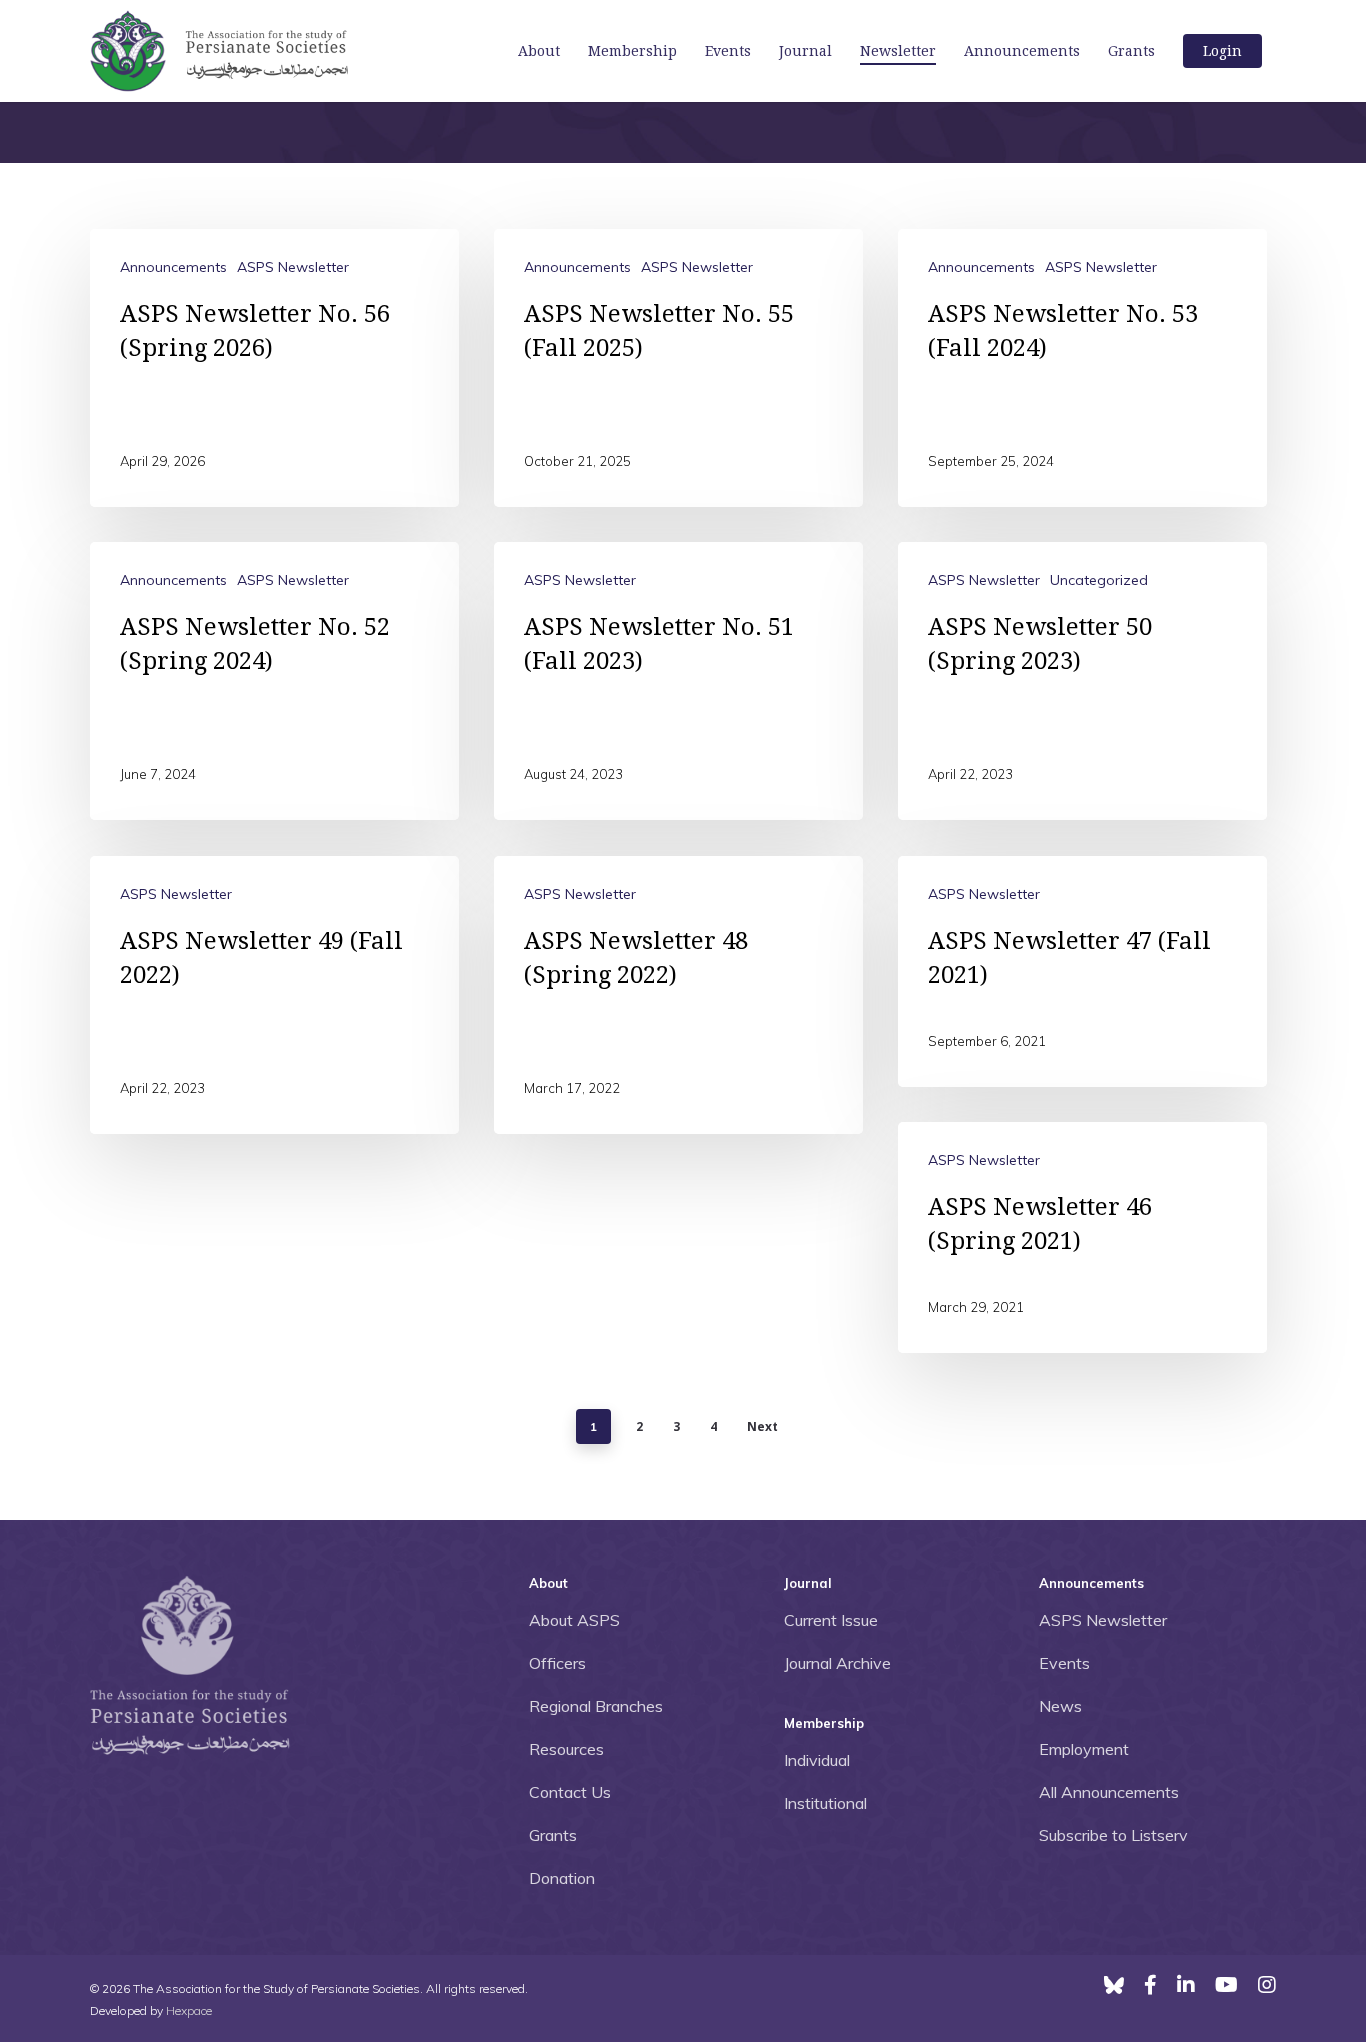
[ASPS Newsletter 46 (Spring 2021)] (1082, 1237)
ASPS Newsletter (293, 267)
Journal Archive (837, 1663)
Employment (1084, 1749)
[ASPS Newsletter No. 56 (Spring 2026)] (274, 368)
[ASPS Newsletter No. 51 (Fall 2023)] (678, 681)
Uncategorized (1099, 580)
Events (1064, 1663)
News (1060, 1706)
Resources (566, 1749)
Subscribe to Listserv (1113, 1835)
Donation (562, 1878)
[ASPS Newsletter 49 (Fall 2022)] (274, 995)
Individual (817, 1760)
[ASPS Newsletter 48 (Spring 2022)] (678, 995)
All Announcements (1109, 1792)
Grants (553, 1835)
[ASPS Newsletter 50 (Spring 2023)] (1082, 681)
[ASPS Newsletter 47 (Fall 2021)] (1082, 971)
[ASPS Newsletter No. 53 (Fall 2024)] (1082, 368)
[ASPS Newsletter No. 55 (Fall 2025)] (678, 368)
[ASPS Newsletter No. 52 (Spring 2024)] (274, 681)
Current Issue (831, 1620)
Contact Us (570, 1792)
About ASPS (574, 1620)
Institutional (825, 1803)
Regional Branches (596, 1706)
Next (762, 1426)
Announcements (173, 267)
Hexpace (189, 2010)
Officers (557, 1663)
